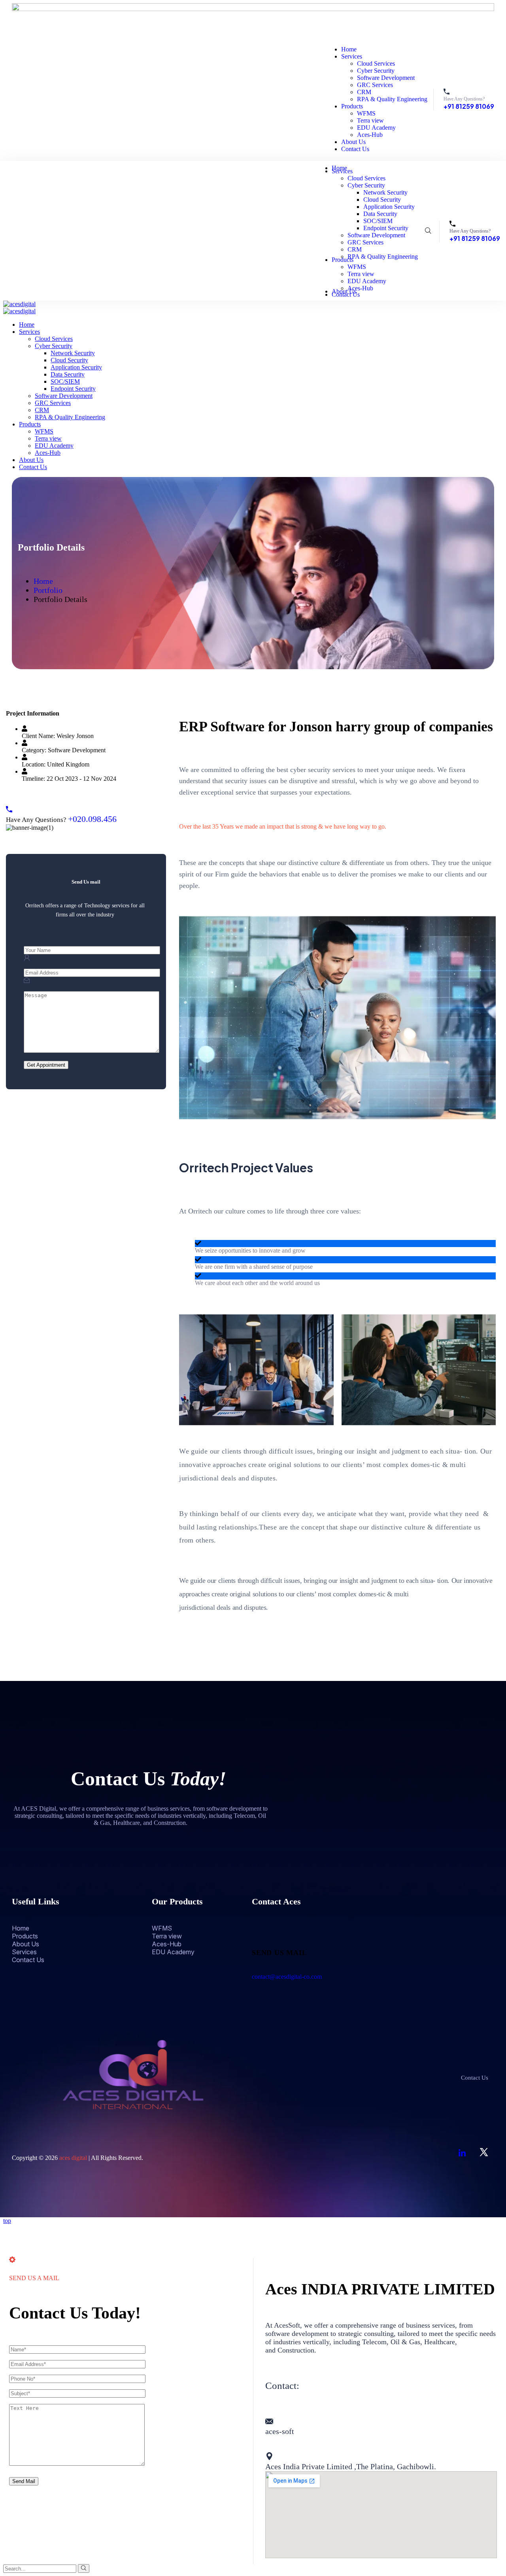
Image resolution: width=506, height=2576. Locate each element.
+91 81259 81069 (469, 106)
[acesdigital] (19, 304)
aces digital (73, 2158)
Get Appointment (46, 1065)
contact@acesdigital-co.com (287, 1977)
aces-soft (280, 2431)
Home (43, 581)
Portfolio (48, 590)
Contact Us (475, 2078)
